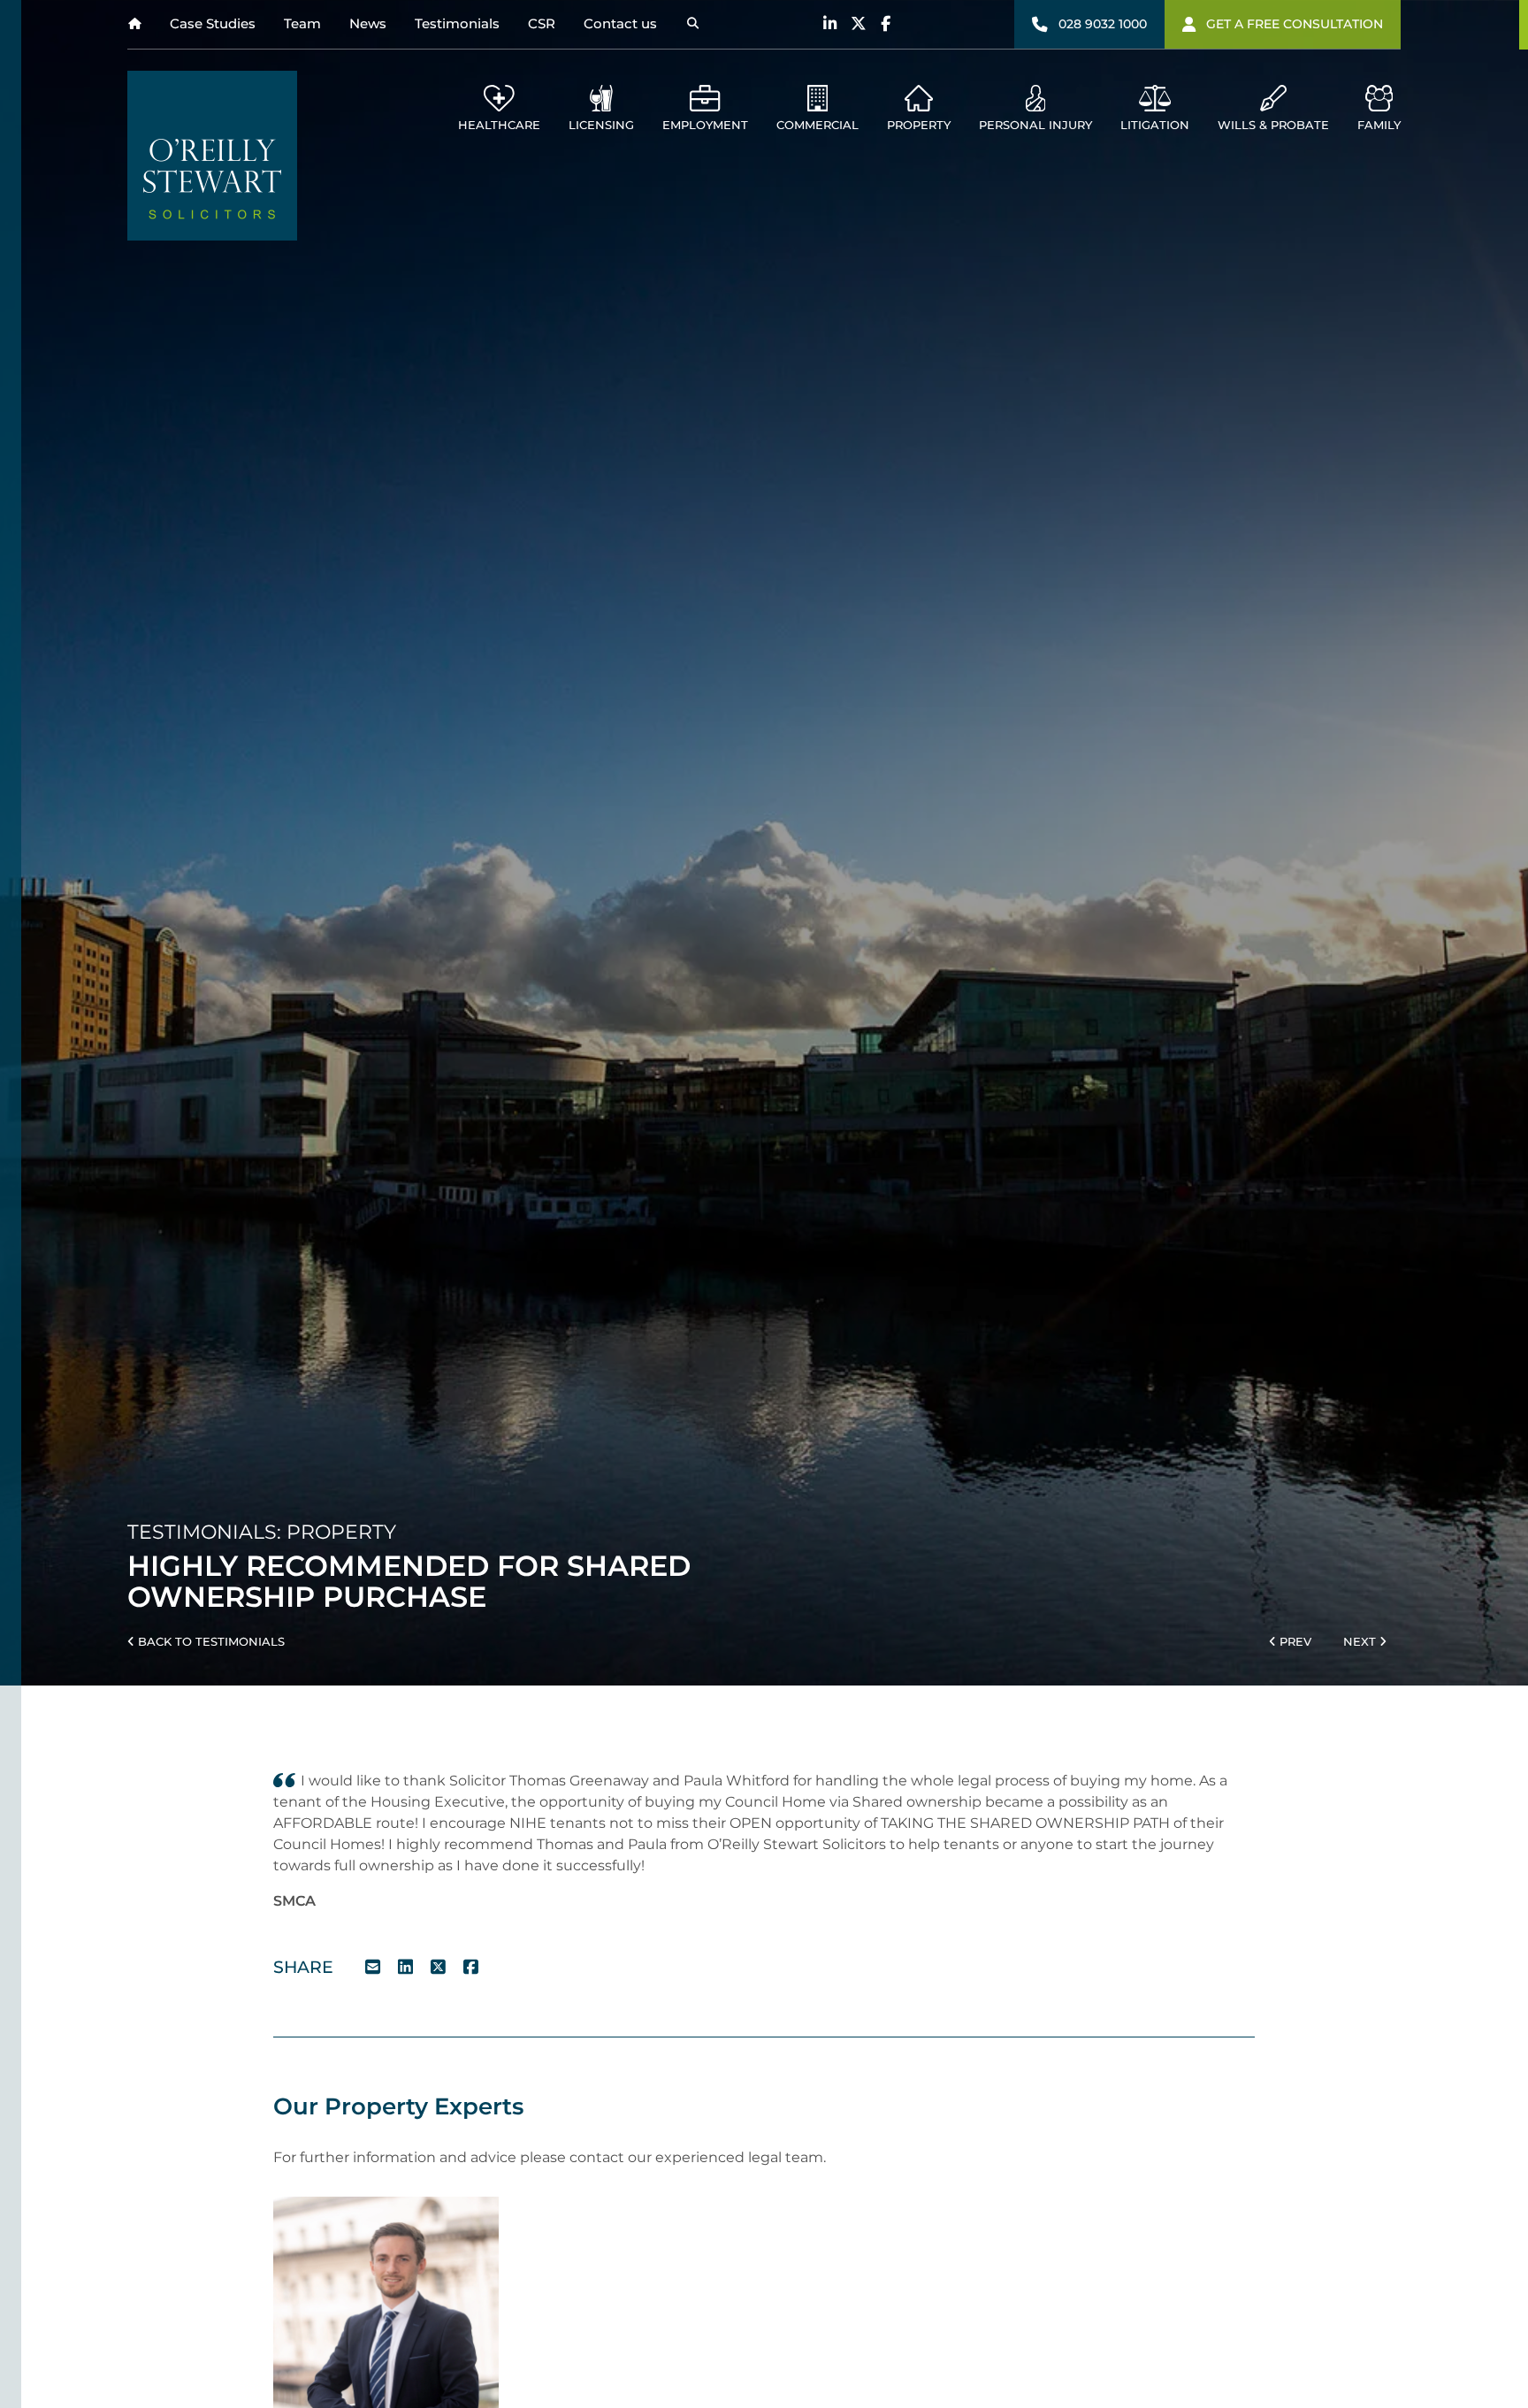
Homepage (134, 24)
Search (692, 24)
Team (302, 23)
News (368, 23)
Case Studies (213, 23)
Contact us (620, 23)
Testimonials (457, 23)
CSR (542, 23)
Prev (1294, 1642)
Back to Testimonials (210, 1642)
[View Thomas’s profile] (386, 2309)
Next (1361, 1642)
